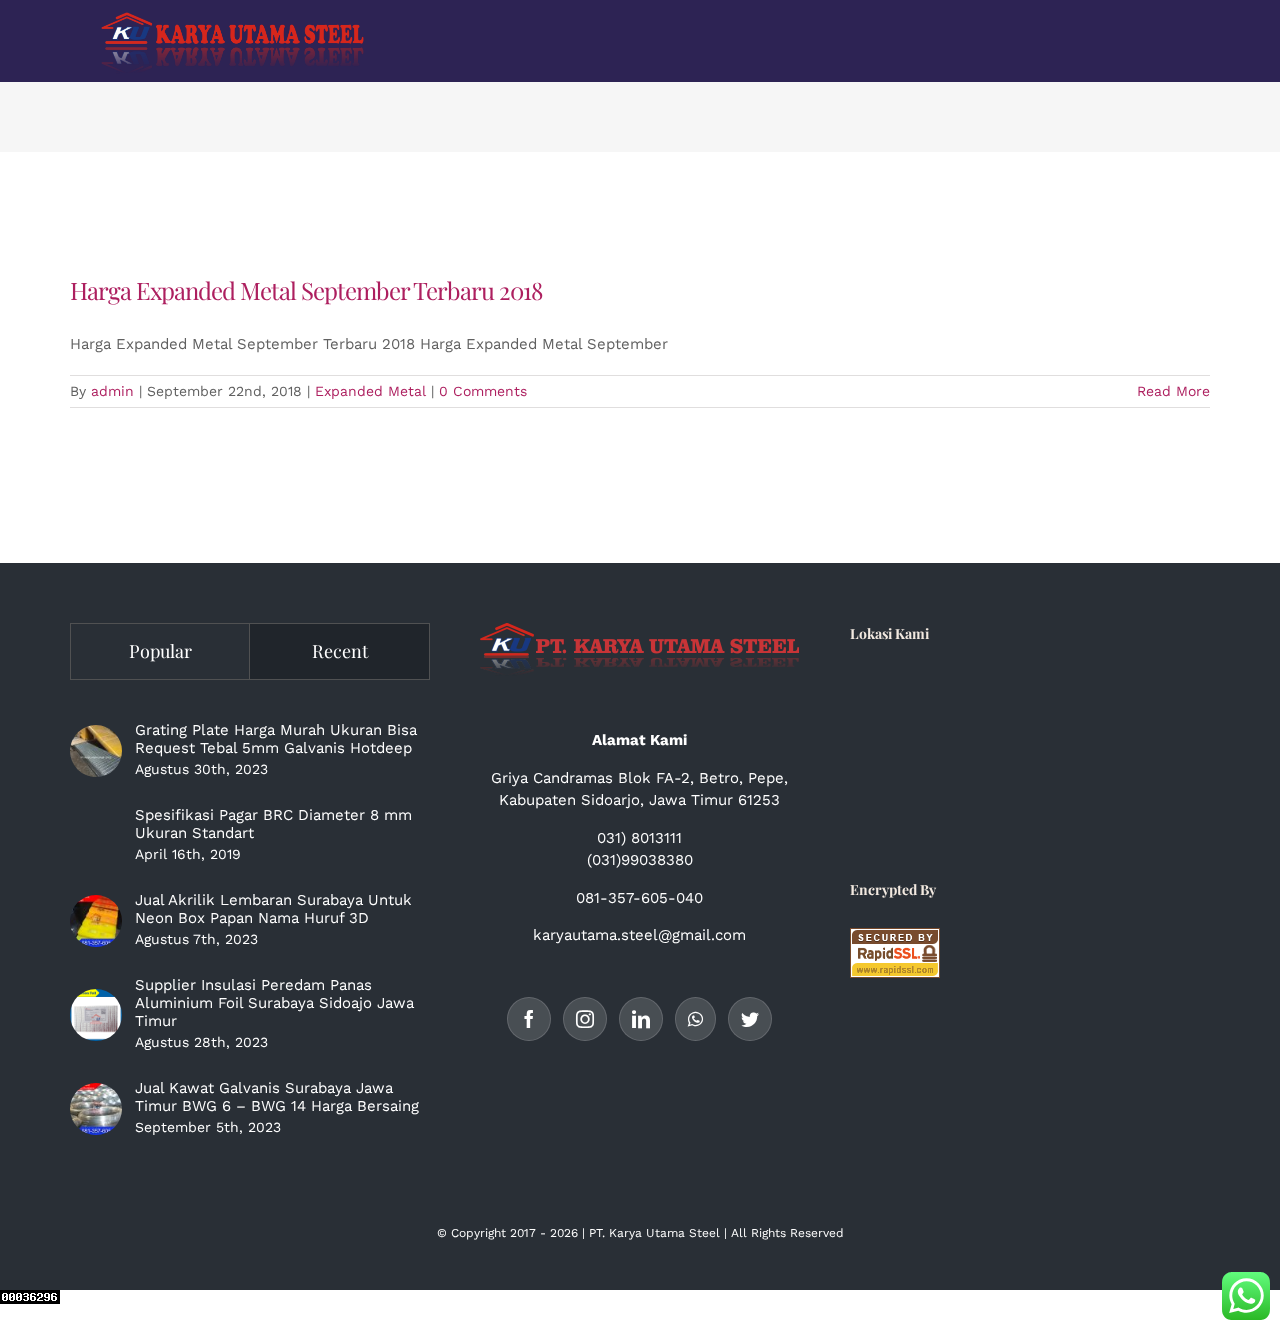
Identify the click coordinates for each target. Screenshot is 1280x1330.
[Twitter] (750, 1019)
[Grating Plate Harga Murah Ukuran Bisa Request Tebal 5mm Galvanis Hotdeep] (96, 751)
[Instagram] (585, 1019)
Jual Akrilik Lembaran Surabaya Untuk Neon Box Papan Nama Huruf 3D (273, 909)
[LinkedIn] (641, 1019)
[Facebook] (529, 1019)
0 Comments (483, 391)
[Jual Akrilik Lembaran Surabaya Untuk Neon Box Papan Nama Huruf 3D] (96, 921)
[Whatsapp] (695, 1019)
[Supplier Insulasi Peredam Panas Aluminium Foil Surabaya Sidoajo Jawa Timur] (96, 1015)
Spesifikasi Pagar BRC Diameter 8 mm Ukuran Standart (273, 824)
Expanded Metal (370, 391)
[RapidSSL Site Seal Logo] (895, 939)
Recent (340, 651)
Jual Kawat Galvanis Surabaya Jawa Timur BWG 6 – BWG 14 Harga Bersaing (277, 1097)
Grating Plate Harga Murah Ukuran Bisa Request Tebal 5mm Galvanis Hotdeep (276, 739)
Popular (160, 651)
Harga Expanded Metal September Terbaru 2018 (306, 290)
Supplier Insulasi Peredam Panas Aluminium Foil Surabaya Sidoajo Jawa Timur (274, 1003)
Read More (1173, 391)
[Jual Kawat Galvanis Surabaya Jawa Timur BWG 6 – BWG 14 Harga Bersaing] (96, 1109)
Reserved (817, 1233)
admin (112, 391)
